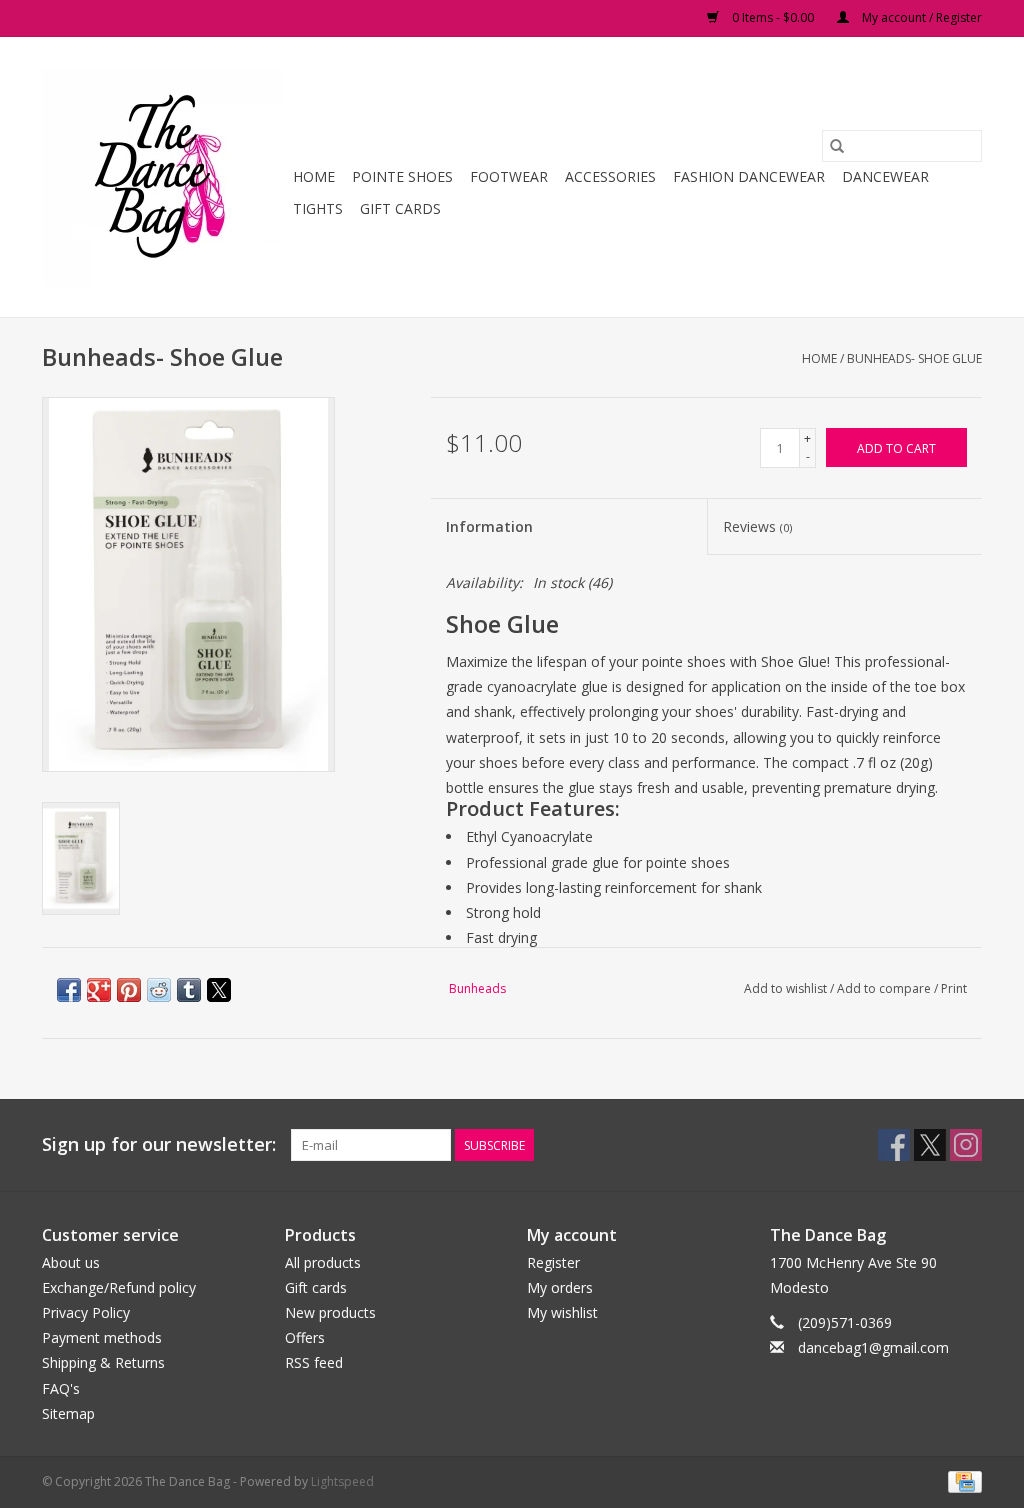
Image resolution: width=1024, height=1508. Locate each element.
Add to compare (885, 988)
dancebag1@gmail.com (873, 1347)
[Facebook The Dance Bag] (894, 1145)
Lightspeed (342, 1481)
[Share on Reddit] (159, 990)
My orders (560, 1287)
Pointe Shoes (402, 176)
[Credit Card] (961, 1480)
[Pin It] (129, 990)
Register (553, 1262)
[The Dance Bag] (164, 177)
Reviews (757, 526)
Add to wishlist (787, 988)
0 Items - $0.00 (773, 17)
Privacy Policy (86, 1312)
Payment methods (102, 1337)
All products (323, 1262)
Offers (305, 1337)
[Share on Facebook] (69, 990)
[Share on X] (219, 990)
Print (954, 988)
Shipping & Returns (103, 1362)
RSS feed (314, 1362)
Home (314, 176)
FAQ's (61, 1388)
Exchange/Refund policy (119, 1287)
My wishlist (562, 1312)
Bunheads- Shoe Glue (914, 358)
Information (489, 526)
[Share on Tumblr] (189, 990)
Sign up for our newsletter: (159, 1144)
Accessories (610, 176)
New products (330, 1312)
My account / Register (920, 17)
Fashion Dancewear (749, 176)
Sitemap (68, 1413)
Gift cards (400, 208)
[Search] (837, 146)
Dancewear (885, 176)
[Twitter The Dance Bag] (930, 1145)
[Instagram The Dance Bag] (966, 1145)
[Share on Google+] (99, 990)
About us (71, 1262)
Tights (318, 208)
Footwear (509, 176)
